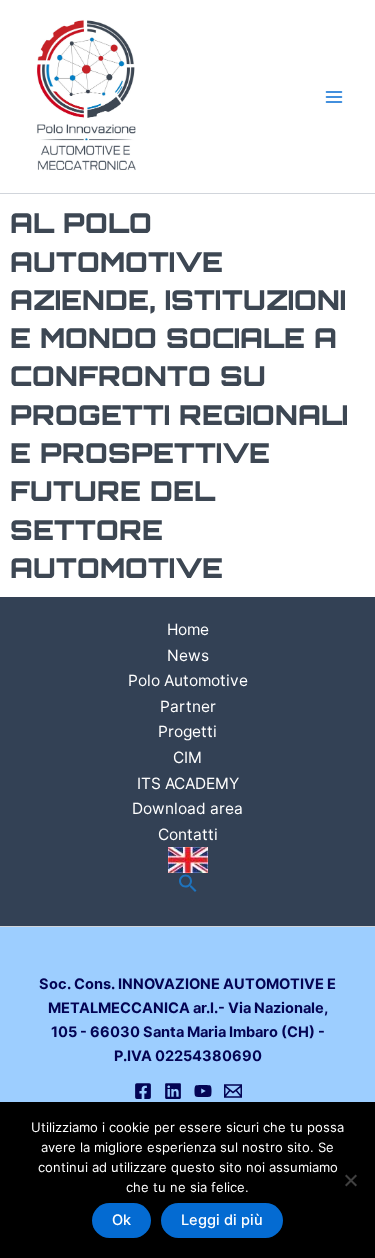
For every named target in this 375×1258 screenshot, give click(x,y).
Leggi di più (222, 1220)
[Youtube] (203, 1091)
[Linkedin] (173, 1091)
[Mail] (233, 1091)
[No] (350, 1180)
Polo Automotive (188, 680)
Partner (188, 706)
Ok (121, 1220)
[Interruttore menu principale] (334, 97)
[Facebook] (143, 1091)
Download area (187, 808)
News (188, 655)
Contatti (188, 834)
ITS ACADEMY (188, 783)
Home (188, 629)
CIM (187, 757)
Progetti (187, 731)
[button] (188, 884)
